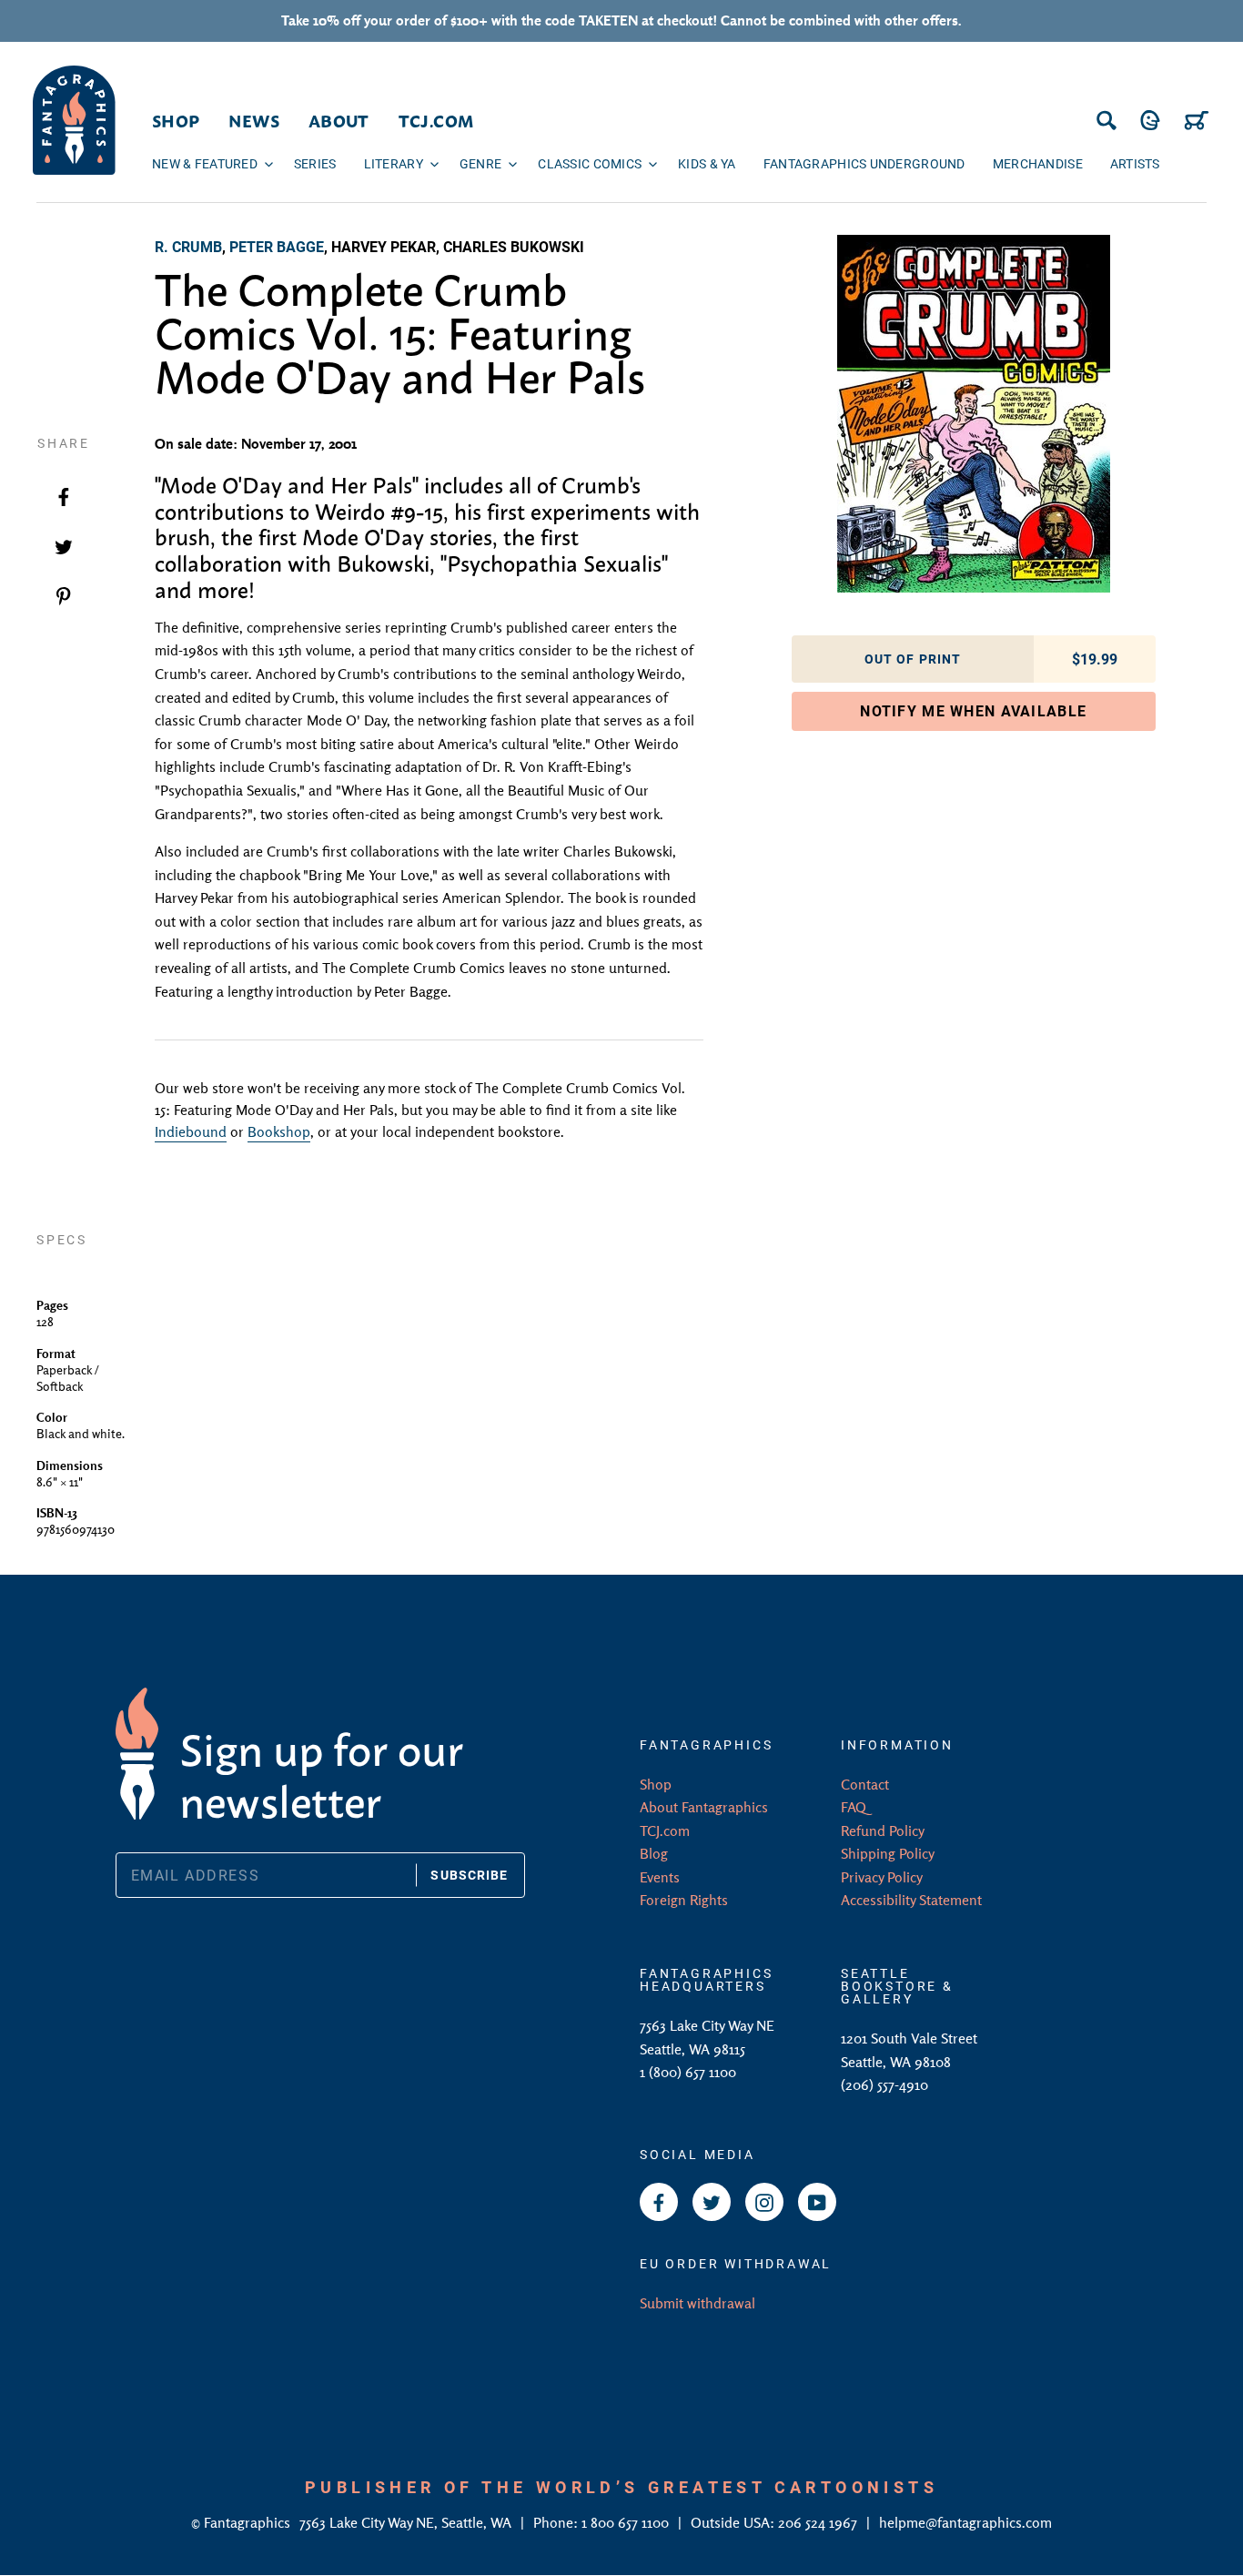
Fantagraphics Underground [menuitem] (864, 163)
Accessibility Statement (911, 1900)
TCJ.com (665, 1831)
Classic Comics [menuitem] (590, 163)
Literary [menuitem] (394, 163)
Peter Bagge (277, 246)
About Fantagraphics (704, 1807)
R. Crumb (188, 246)
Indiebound (191, 1131)
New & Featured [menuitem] (205, 163)
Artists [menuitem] (1135, 163)
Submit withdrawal (697, 2303)
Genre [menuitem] (480, 163)
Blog (654, 1853)
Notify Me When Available (973, 710)
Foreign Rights (684, 1900)
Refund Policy (883, 1831)
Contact (865, 1784)
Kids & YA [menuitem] (707, 163)
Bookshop (279, 1131)
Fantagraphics (249, 2522)
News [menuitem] (253, 120)
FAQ (854, 1807)
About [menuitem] (339, 120)
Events (660, 1877)
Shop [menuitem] (176, 120)
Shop (656, 1784)
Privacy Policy (882, 1877)
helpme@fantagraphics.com (965, 2522)
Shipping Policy (888, 1853)
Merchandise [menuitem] (1038, 163)
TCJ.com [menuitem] (436, 120)
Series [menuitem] (315, 163)
